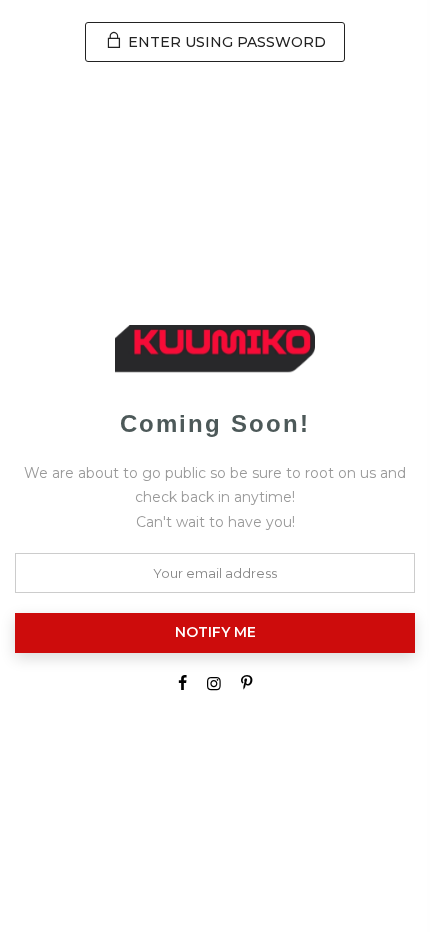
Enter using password (225, 42)
